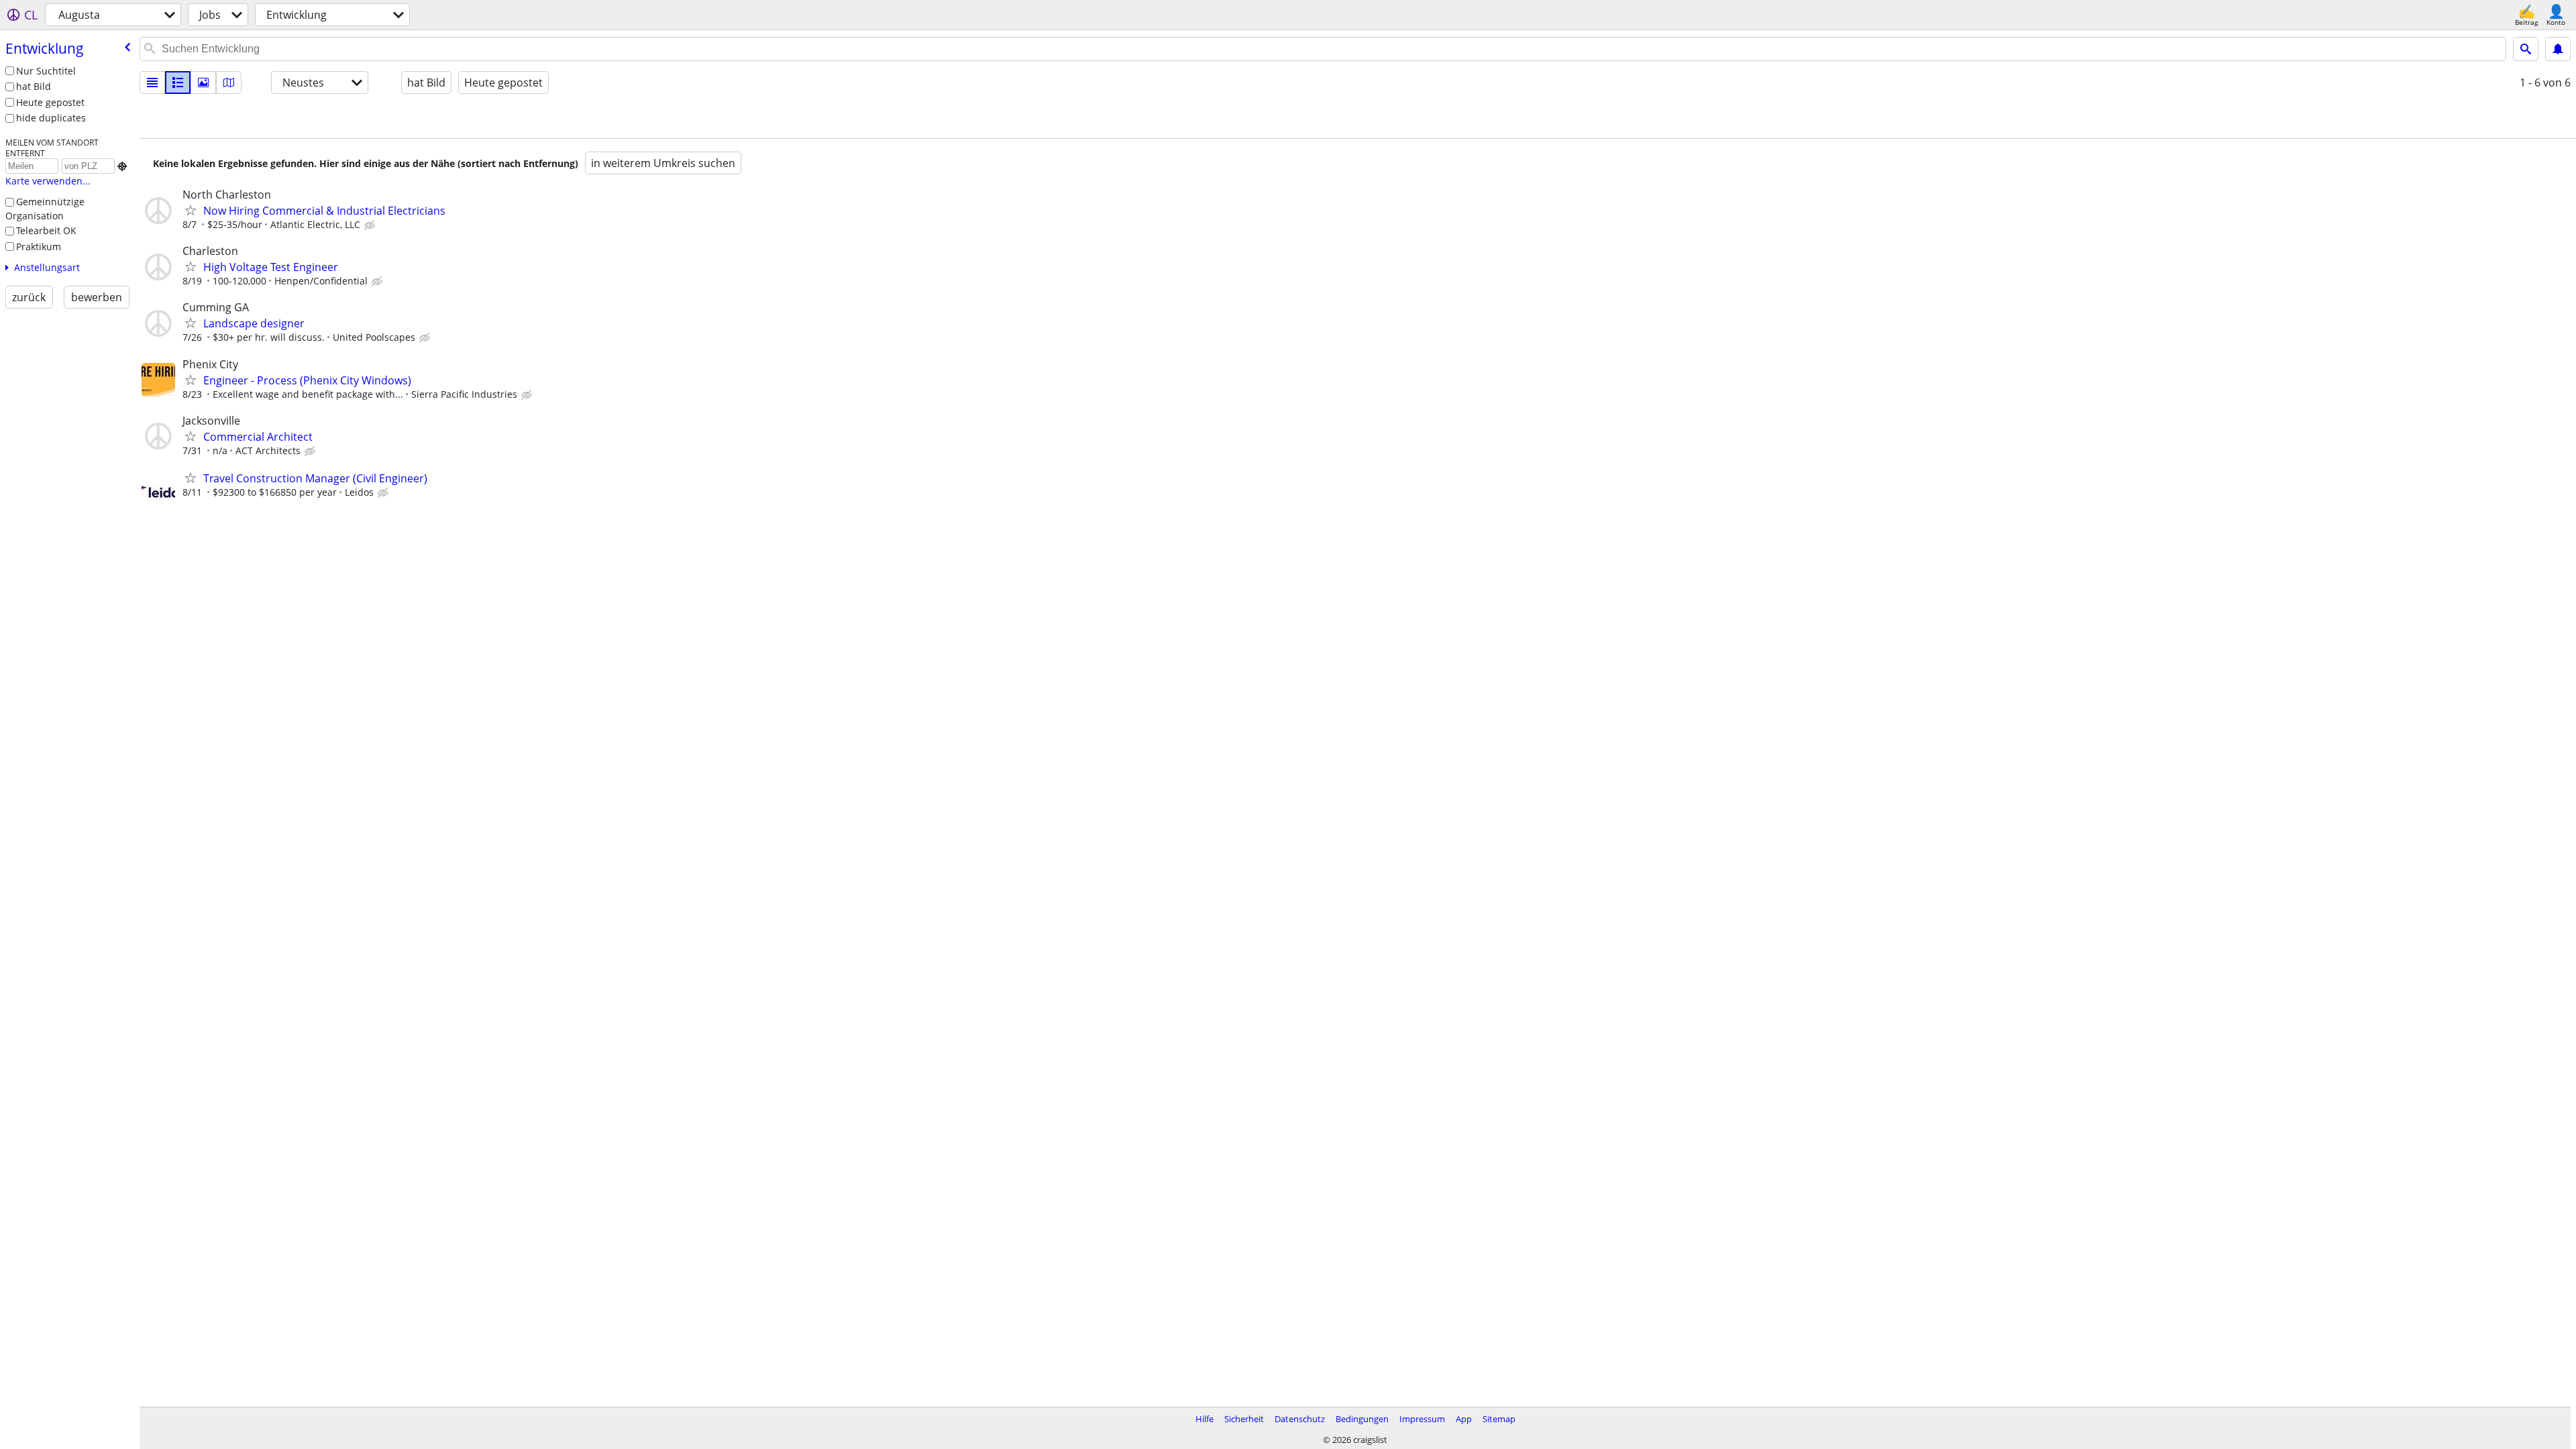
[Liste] (152, 83)
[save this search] (2558, 49)
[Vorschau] (178, 83)
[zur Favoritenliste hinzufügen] (191, 210)
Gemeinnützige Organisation (45, 209)
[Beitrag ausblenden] (371, 225)
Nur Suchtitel (46, 71)
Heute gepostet (50, 102)
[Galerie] (203, 83)
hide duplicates (51, 118)
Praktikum (39, 247)
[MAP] (229, 83)
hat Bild (34, 86)
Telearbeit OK (46, 230)
